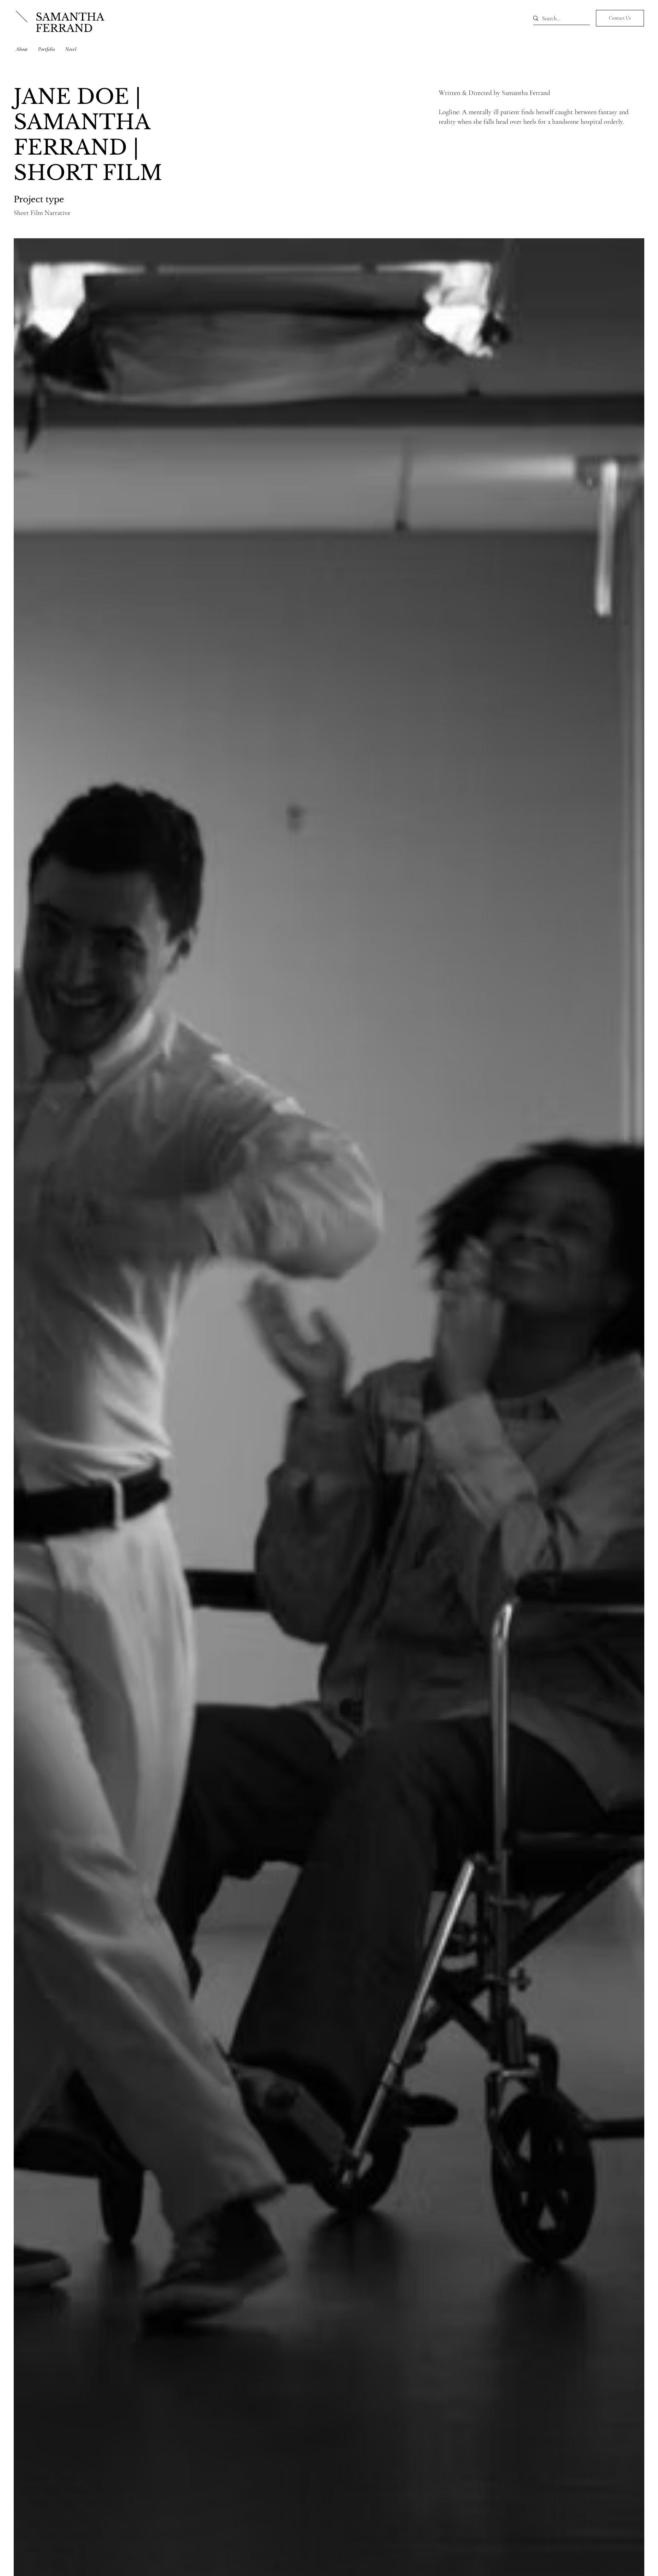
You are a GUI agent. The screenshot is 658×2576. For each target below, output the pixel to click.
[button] (620, 18)
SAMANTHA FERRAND (70, 23)
